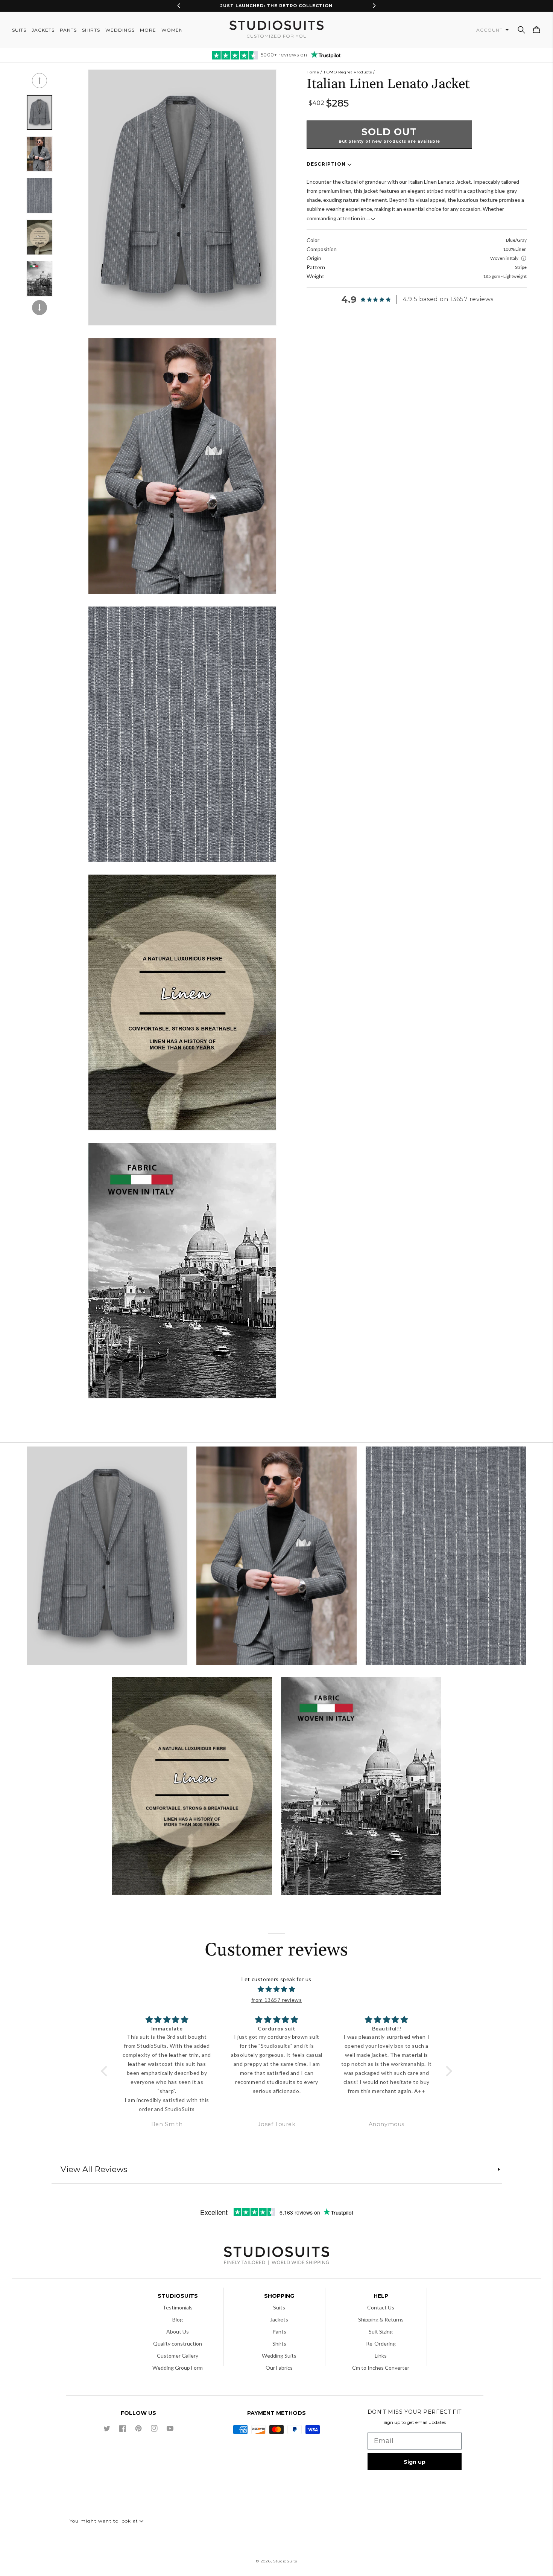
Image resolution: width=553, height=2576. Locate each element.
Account (490, 30)
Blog (178, 2319)
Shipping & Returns (381, 2319)
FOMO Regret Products (348, 72)
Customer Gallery (178, 2356)
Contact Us (381, 2307)
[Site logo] (276, 2257)
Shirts (279, 2344)
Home (313, 72)
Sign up (415, 2462)
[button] (521, 30)
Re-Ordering (381, 2344)
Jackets (279, 2319)
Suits (279, 2307)
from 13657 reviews (277, 2000)
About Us (178, 2331)
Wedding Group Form (178, 2368)
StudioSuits (285, 2561)
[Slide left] (39, 81)
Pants (279, 2331)
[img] (277, 1989)
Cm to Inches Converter (381, 2368)
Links (381, 2356)
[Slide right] (39, 308)
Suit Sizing (381, 2331)
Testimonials (178, 2307)
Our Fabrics (279, 2368)
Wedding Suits (279, 2356)
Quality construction (178, 2344)
